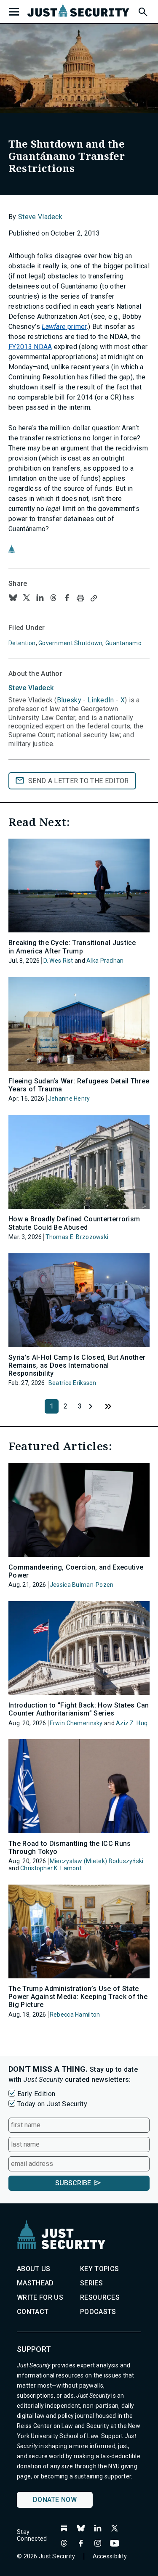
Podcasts (98, 2312)
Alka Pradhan (105, 961)
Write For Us (40, 2297)
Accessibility (110, 2556)
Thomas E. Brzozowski (77, 1237)
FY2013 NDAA (30, 347)
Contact (33, 2312)
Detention (22, 643)
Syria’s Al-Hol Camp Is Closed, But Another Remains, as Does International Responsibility (77, 1365)
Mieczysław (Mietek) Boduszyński (97, 1861)
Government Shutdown (70, 643)
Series (91, 2283)
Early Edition (36, 2094)
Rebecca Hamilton (75, 2015)
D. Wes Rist (58, 961)
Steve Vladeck (40, 217)
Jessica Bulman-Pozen (82, 1585)
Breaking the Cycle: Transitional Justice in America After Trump (72, 947)
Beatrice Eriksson (72, 1383)
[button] (142, 11)
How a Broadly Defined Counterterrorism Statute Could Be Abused (74, 1223)
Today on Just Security (52, 2104)
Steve (31, 688)
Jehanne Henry (69, 1099)
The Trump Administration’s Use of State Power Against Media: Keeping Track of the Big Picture (78, 1997)
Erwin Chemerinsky (76, 1723)
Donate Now (55, 2500)
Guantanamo (123, 643)
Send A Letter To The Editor (79, 781)
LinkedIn (101, 700)
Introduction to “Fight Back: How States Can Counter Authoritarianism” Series (79, 1709)
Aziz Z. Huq (132, 1723)
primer (64, 327)
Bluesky (69, 700)
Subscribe (73, 2183)
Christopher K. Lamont (51, 1868)
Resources (100, 2297)
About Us (34, 2269)
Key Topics (99, 2269)
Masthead (35, 2283)
